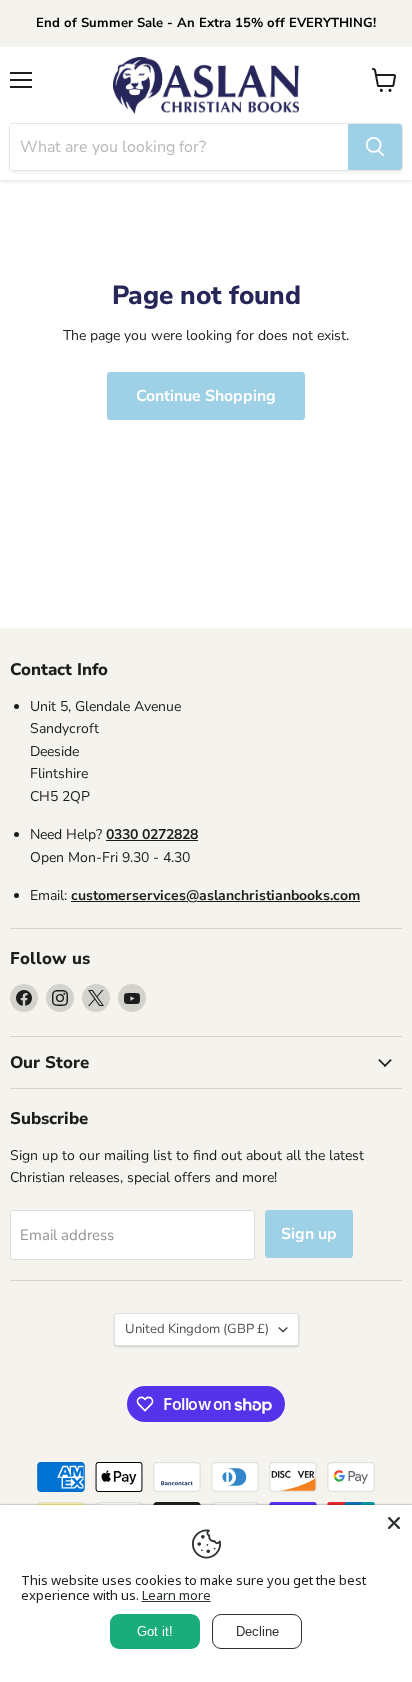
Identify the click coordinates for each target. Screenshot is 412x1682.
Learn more (176, 1595)
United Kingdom (197, 1329)
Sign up (309, 1234)
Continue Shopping (206, 396)
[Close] (394, 1523)
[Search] (375, 147)
